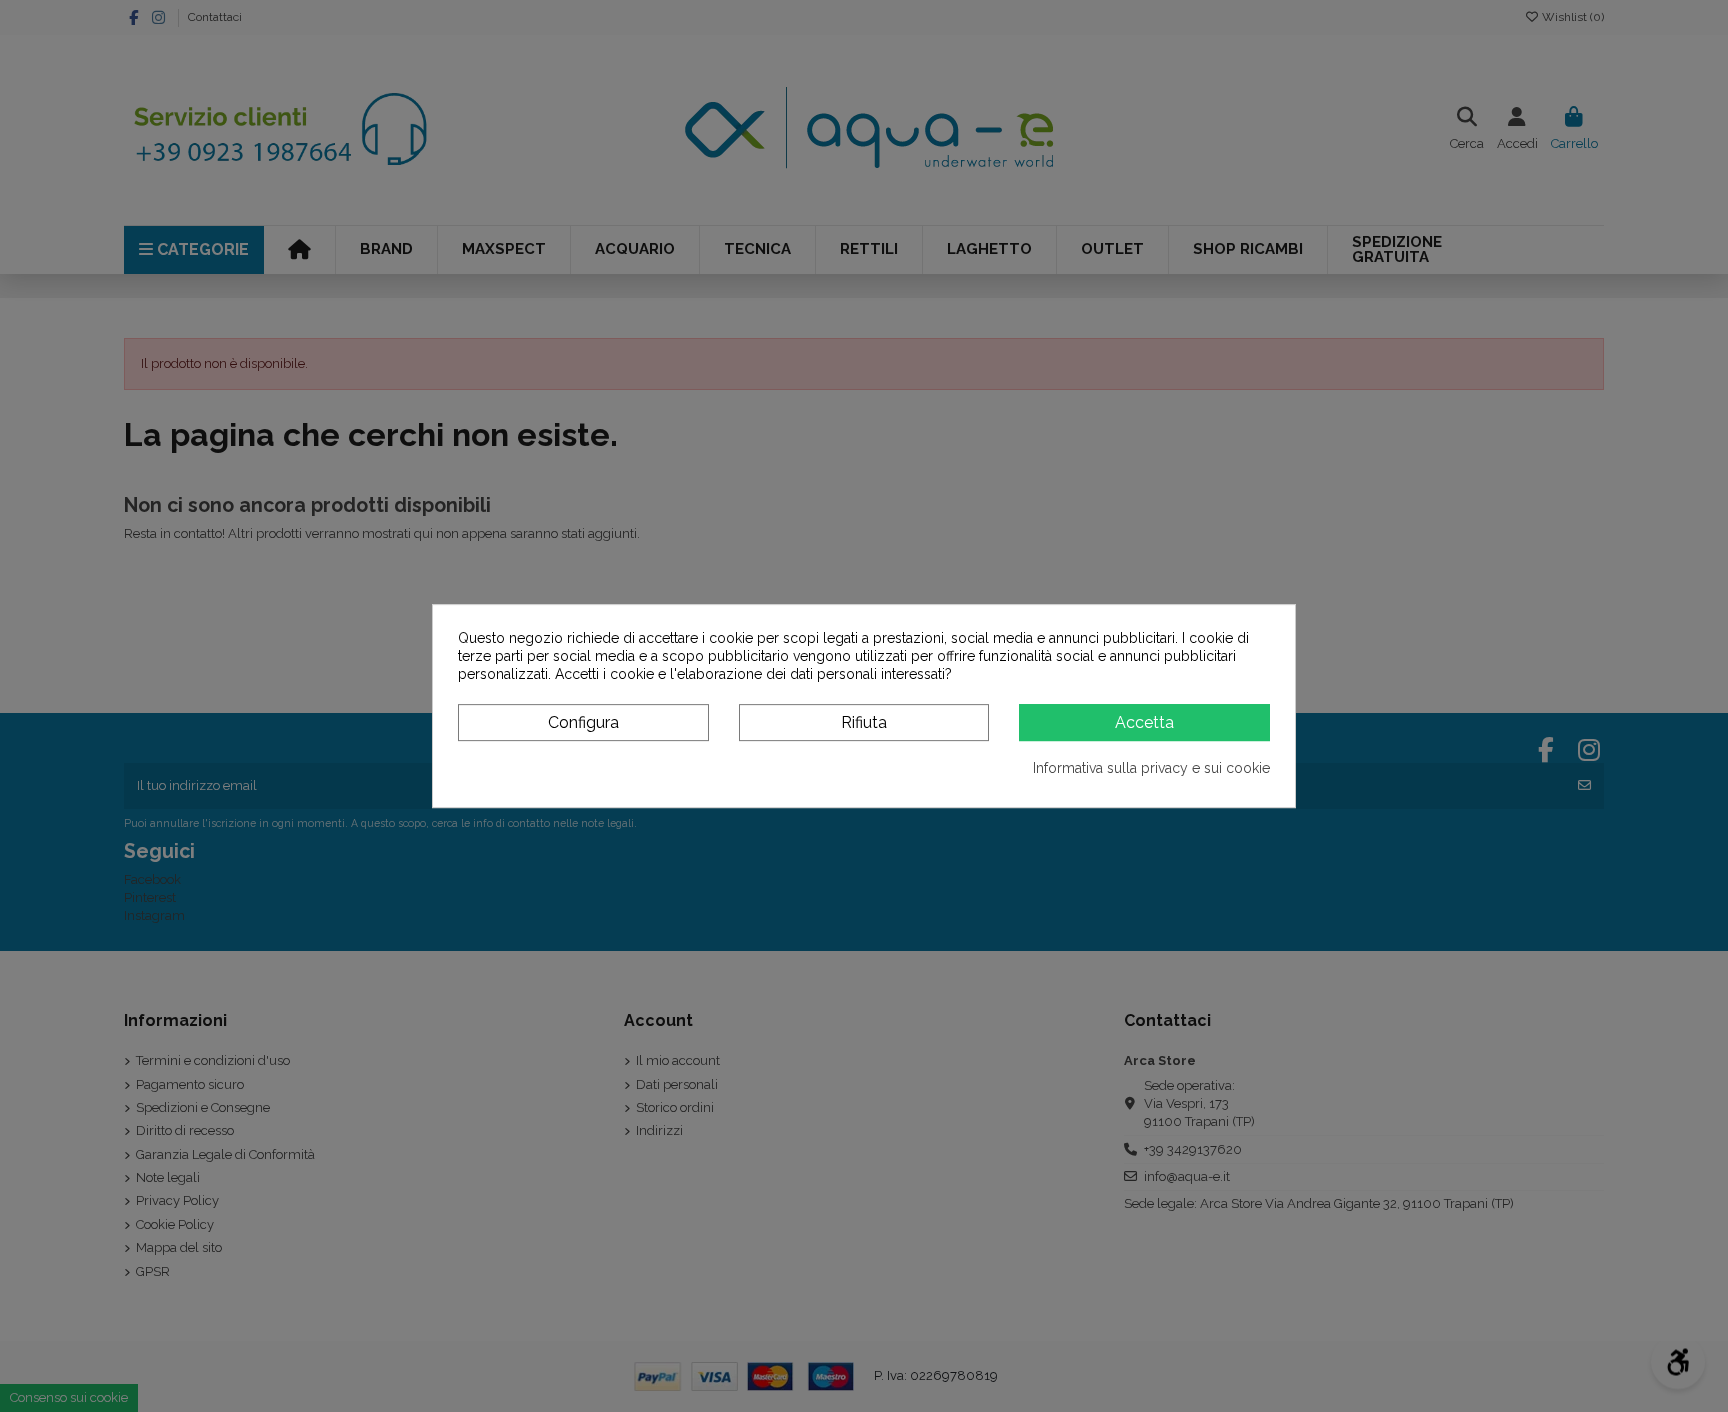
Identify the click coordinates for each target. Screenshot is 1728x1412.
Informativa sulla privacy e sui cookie (1151, 768)
